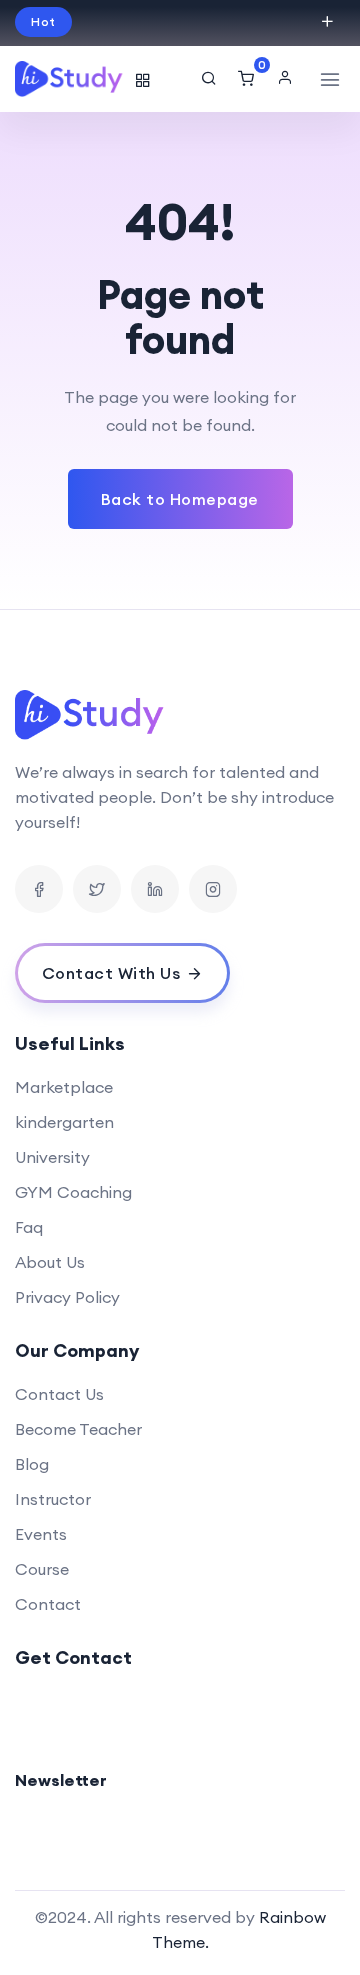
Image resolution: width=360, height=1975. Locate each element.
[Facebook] (39, 889)
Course (42, 1569)
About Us (50, 1262)
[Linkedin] (155, 889)
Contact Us (59, 1394)
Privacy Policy (67, 1297)
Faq (29, 1227)
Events (41, 1534)
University (52, 1157)
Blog (32, 1464)
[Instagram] (213, 889)
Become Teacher (78, 1429)
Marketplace (64, 1087)
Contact (48, 1604)
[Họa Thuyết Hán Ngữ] (70, 79)
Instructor (53, 1499)
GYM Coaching (73, 1192)
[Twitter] (97, 889)
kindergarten (64, 1122)
